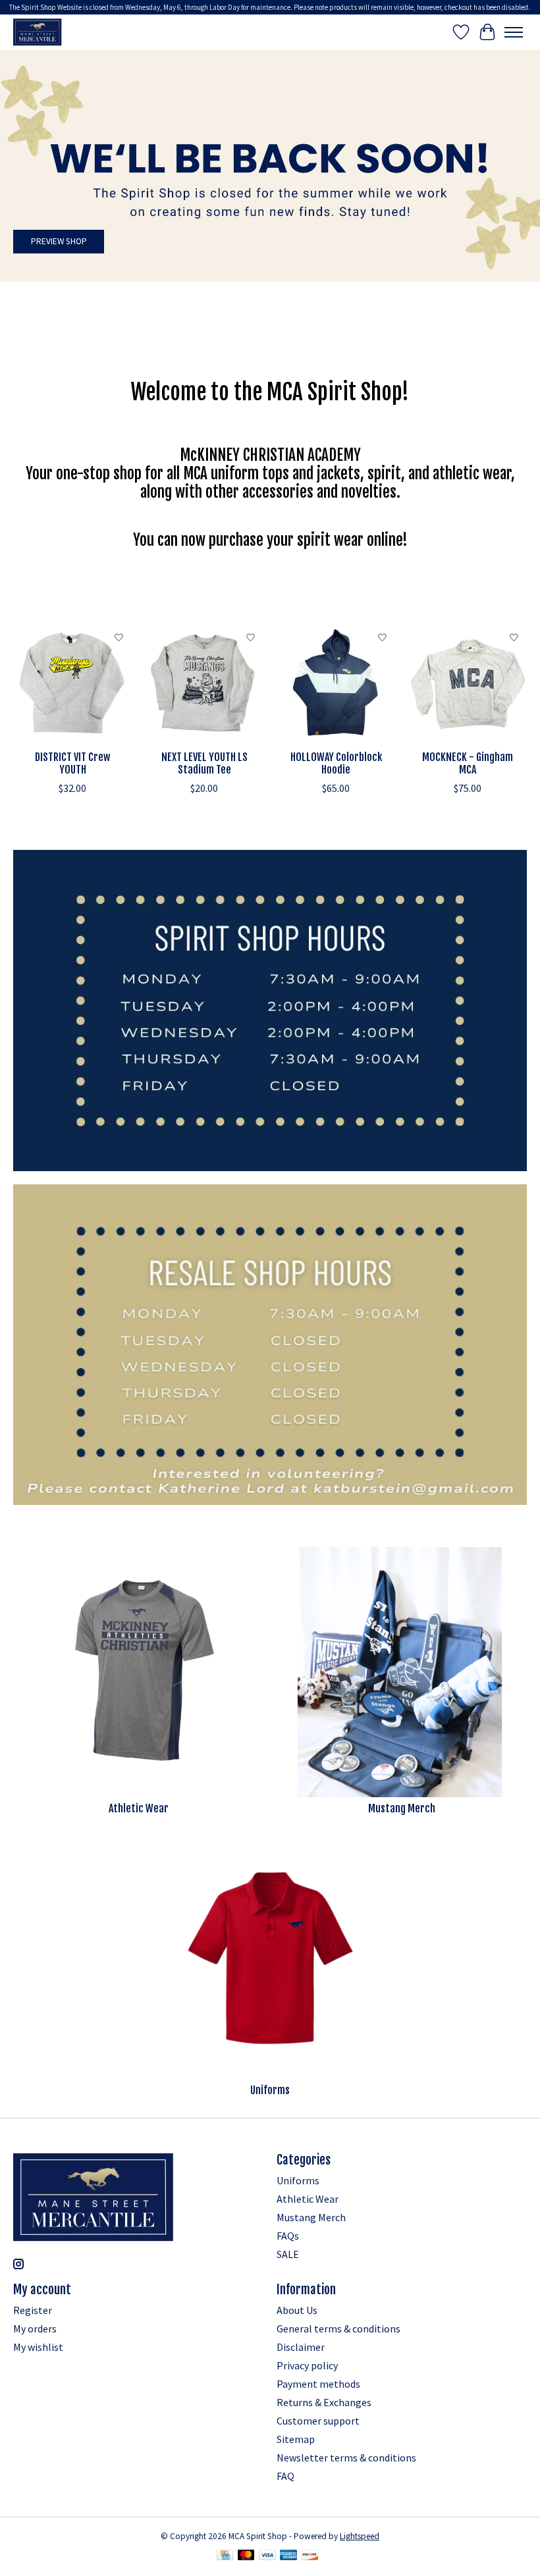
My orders (35, 2328)
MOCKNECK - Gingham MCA (468, 763)
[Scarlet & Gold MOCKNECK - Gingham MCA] (468, 684)
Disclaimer (301, 2347)
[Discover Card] (310, 2556)
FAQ (285, 2476)
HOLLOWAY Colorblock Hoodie (336, 763)
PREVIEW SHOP (59, 241)
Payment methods (318, 2384)
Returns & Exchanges (324, 2402)
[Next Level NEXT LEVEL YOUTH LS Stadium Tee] (204, 684)
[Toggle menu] (514, 32)
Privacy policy (307, 2365)
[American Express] (288, 2556)
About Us (297, 2310)
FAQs (288, 2236)
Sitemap (296, 2439)
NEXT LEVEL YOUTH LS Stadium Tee (204, 763)
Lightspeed (360, 2536)
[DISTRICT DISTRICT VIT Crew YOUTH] (72, 684)
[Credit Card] (225, 2556)
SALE (288, 2254)
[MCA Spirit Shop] (38, 32)
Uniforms (270, 2090)
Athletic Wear (139, 1808)
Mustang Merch (402, 1808)
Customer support (318, 2421)
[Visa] (267, 2556)
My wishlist (38, 2347)
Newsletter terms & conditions (346, 2458)
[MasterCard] (246, 2556)
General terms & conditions (338, 2328)
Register (33, 2310)
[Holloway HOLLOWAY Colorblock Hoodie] (336, 684)
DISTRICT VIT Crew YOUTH (72, 763)
